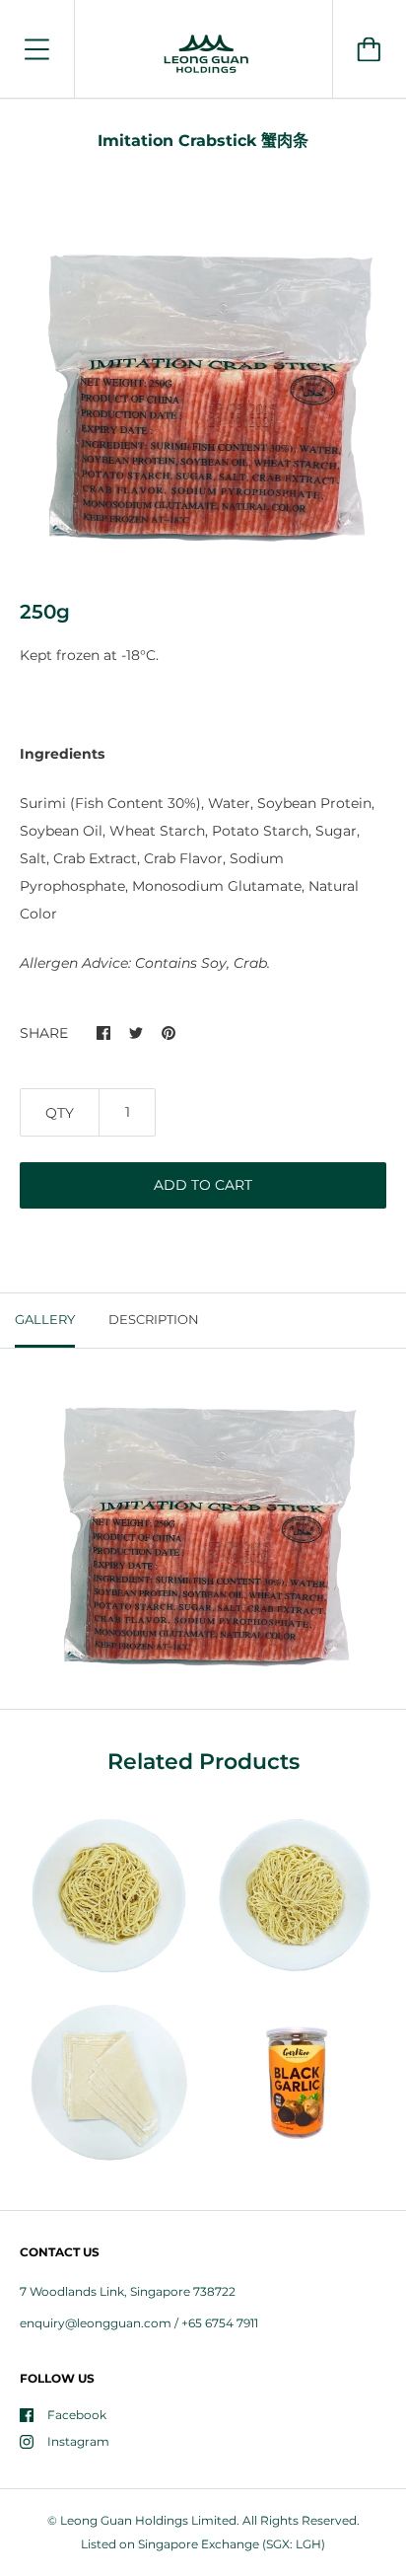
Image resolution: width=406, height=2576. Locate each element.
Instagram (78, 2441)
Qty (60, 1113)
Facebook (77, 2415)
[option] (203, 390)
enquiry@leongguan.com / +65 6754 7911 (139, 2323)
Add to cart (203, 1185)
